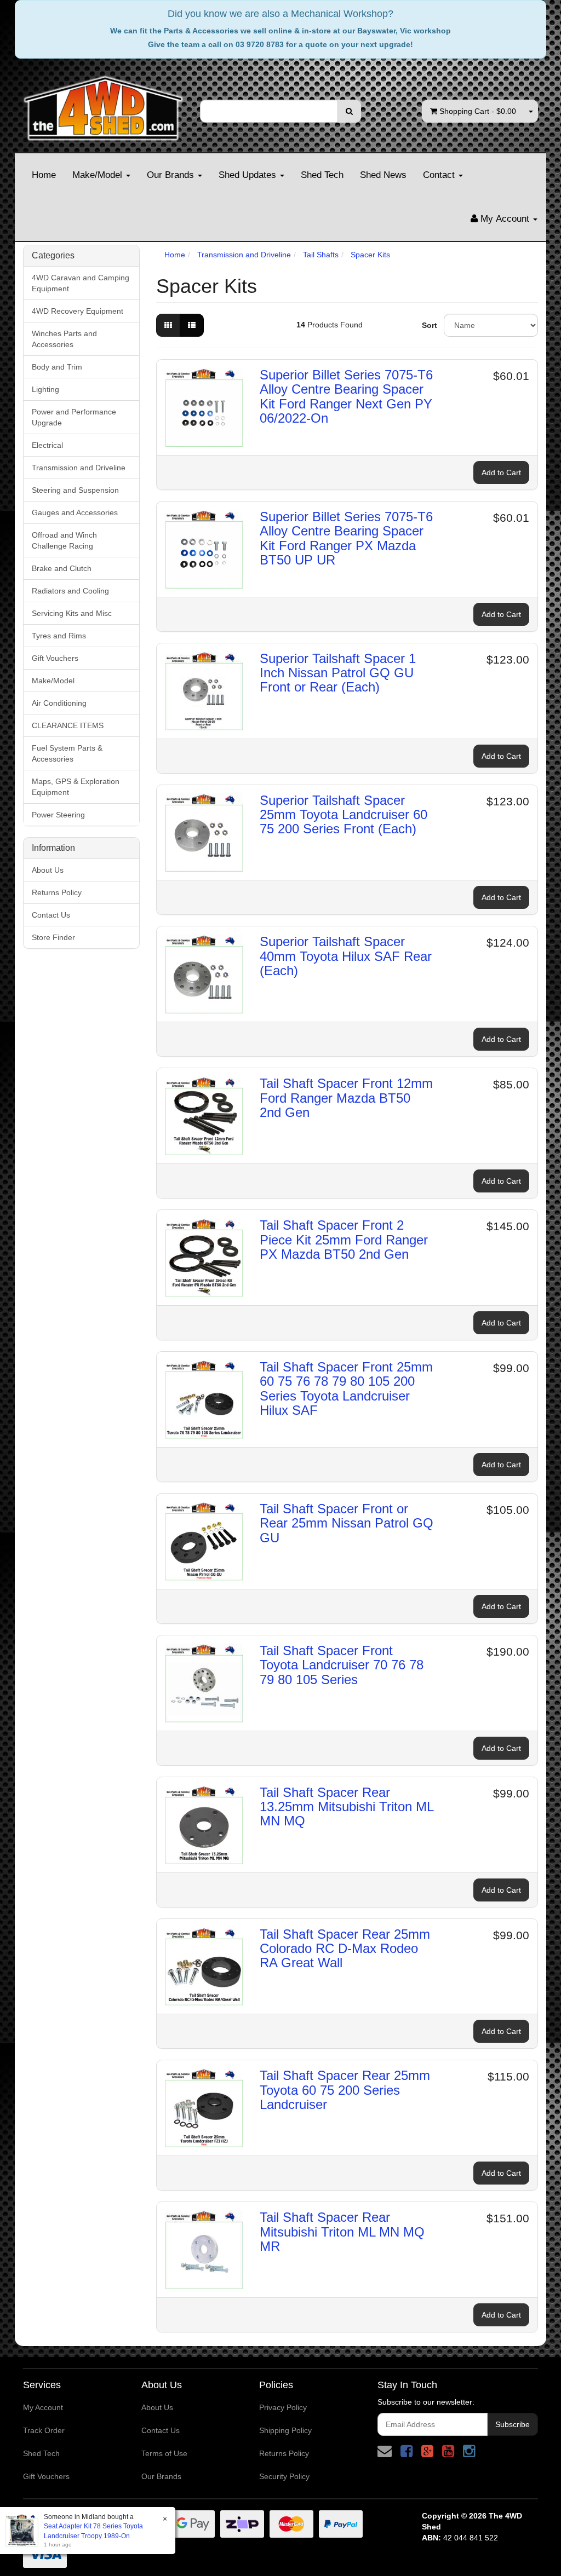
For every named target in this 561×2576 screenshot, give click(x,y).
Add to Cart (501, 472)
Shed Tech (322, 175)
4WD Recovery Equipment (78, 311)
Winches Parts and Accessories (64, 339)
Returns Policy (57, 892)
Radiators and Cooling (70, 591)
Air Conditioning (59, 703)
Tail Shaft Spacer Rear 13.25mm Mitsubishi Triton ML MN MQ (347, 1807)
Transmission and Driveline (79, 468)
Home (44, 175)
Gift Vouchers (55, 658)
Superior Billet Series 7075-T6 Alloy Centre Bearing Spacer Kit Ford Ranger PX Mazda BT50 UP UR (346, 538)
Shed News (383, 175)
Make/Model (99, 175)
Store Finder (53, 937)
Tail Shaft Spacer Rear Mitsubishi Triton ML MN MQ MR (342, 2232)
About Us (48, 870)
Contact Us (51, 915)
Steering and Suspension (75, 490)
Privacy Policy (283, 2407)
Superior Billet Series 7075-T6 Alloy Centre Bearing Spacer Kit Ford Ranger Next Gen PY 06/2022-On (346, 396)
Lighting (45, 389)
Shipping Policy (285, 2430)
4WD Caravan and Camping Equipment (81, 283)
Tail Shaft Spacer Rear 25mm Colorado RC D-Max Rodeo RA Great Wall (345, 1949)
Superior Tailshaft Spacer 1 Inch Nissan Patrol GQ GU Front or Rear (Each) (338, 673)
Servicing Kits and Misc (72, 613)
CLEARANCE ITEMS (68, 725)
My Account (43, 2407)
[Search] (349, 111)
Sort (429, 325)
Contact (440, 175)
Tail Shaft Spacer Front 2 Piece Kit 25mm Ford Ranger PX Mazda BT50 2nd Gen (344, 1240)
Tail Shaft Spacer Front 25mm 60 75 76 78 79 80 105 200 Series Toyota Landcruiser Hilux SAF (346, 1388)
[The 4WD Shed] (103, 105)
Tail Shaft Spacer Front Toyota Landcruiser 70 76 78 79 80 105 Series (342, 1665)
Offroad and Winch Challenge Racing (64, 540)
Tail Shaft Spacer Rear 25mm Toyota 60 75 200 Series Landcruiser (345, 2090)
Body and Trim (57, 367)
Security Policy (284, 2476)
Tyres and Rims (59, 636)
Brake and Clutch (62, 568)
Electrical (47, 445)
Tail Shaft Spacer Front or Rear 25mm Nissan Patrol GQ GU (347, 1523)
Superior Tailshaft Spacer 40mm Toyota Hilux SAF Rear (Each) (346, 956)
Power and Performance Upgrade (74, 417)
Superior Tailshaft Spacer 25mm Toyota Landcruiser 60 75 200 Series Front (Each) (344, 815)
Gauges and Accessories (75, 512)
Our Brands (172, 175)
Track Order (44, 2430)
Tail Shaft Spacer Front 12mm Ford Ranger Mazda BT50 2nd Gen (346, 1098)
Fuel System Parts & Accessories (67, 753)
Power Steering (58, 815)
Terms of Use (164, 2453)
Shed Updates (249, 175)
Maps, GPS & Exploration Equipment (76, 787)
